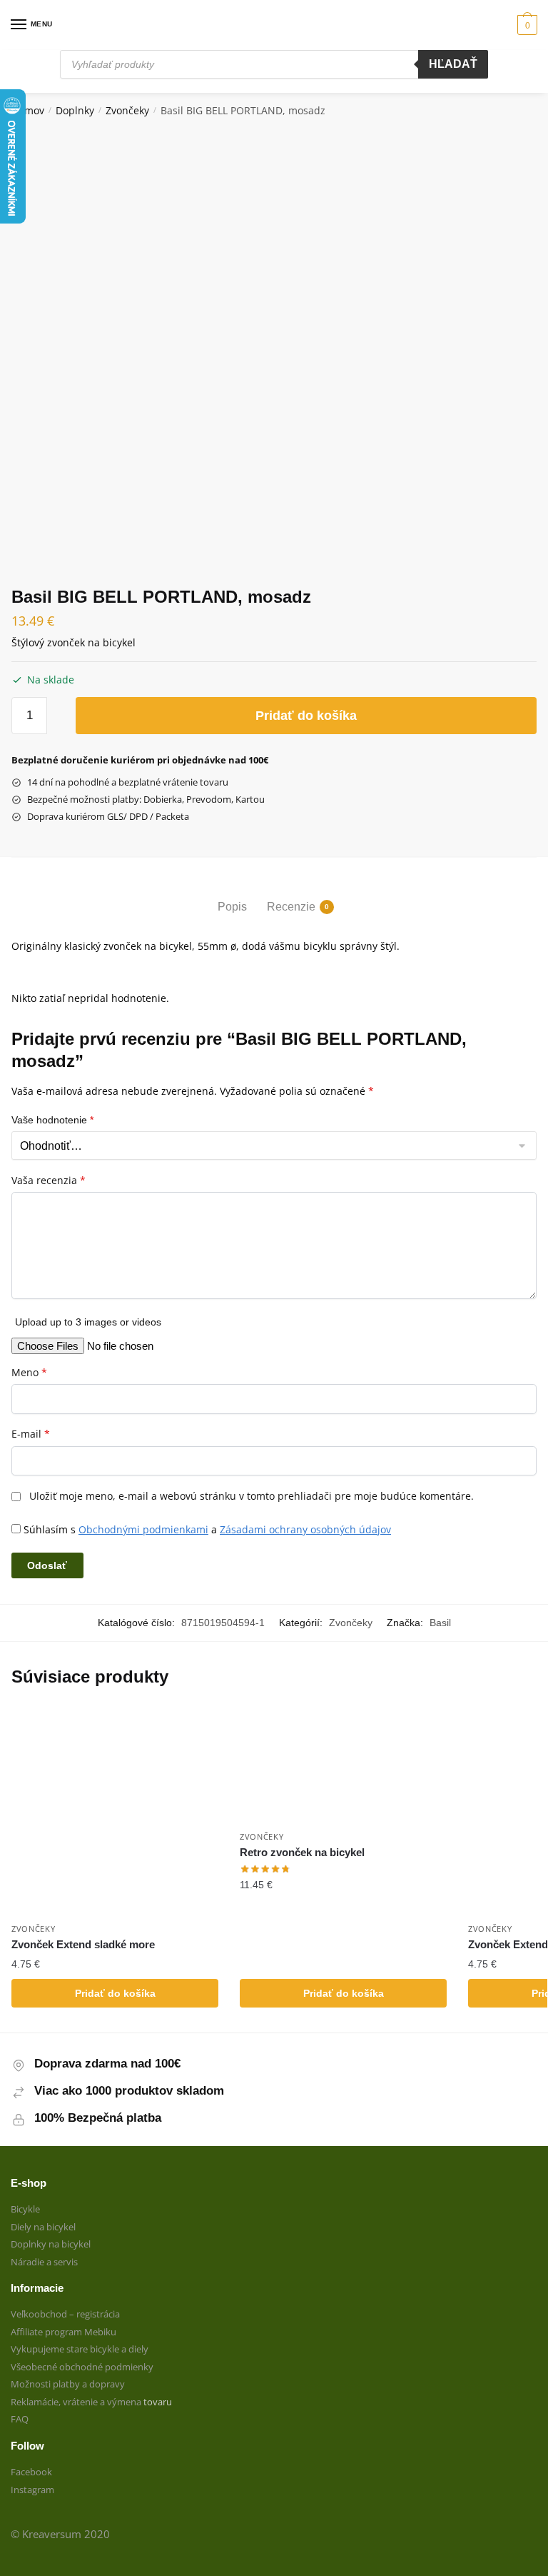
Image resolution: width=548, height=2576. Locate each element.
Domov (28, 110)
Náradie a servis (44, 2262)
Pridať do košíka (306, 716)
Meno (29, 1373)
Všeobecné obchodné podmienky (82, 2367)
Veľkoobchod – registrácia (65, 2314)
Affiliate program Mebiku (64, 2332)
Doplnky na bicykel (51, 2244)
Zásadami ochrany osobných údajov (305, 1529)
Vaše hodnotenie (52, 1120)
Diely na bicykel (43, 2227)
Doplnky (75, 110)
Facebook (31, 2472)
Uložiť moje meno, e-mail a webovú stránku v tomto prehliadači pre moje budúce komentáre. (252, 1496)
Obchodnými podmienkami (143, 1529)
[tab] (232, 894)
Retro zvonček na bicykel (302, 1852)
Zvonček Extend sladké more (83, 1944)
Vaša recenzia (49, 1181)
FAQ (20, 2419)
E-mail (31, 1434)
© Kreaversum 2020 (60, 2534)
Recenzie (291, 907)
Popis (232, 907)
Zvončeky (127, 110)
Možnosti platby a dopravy (68, 2384)
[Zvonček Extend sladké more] (115, 1811)
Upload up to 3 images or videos (88, 1322)
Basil (440, 1623)
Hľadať (453, 64)
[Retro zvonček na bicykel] (343, 1765)
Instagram (32, 2490)
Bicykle (25, 2209)
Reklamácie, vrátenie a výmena (77, 2402)
